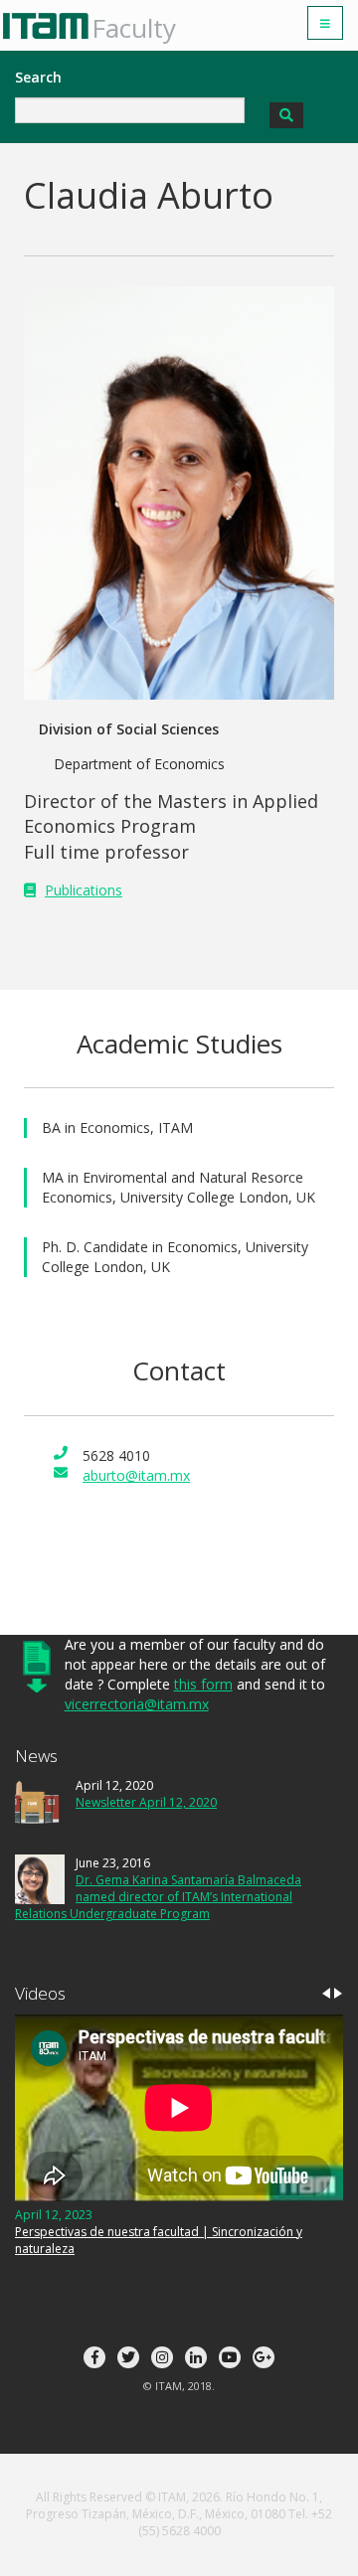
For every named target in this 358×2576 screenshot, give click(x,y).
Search (38, 77)
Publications (84, 890)
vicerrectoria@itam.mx (137, 1704)
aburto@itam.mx (136, 1475)
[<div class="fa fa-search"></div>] (286, 115)
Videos (40, 1993)
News (36, 1756)
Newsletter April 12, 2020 (146, 1802)
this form (203, 1684)
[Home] (53, 26)
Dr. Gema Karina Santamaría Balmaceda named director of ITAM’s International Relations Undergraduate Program (158, 1897)
